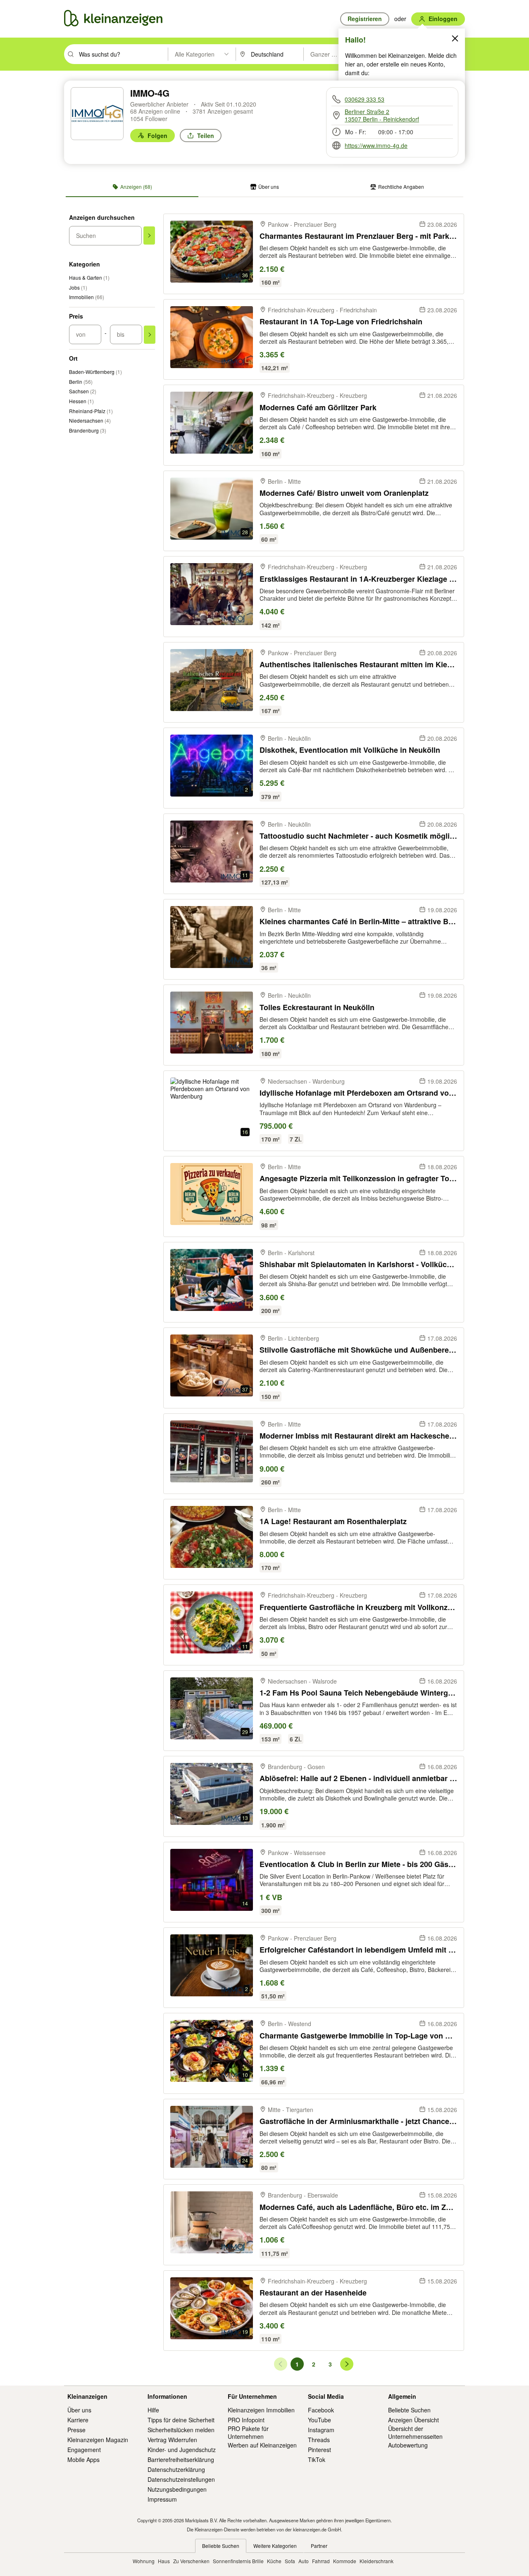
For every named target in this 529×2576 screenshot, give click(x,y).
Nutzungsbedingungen (177, 2489)
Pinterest (319, 2450)
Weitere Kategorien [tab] (275, 2546)
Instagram (321, 2430)
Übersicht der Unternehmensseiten (415, 2432)
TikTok (317, 2459)
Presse (76, 2430)
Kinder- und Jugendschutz (182, 2450)
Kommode (345, 2561)
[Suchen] (149, 235)
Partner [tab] (319, 2546)
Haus (164, 2561)
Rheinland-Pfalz (91, 411)
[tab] (132, 187)
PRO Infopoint (246, 2420)
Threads (319, 2440)
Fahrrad (321, 2561)
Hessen (81, 401)
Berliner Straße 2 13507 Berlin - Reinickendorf (382, 115)
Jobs (78, 287)
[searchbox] (123, 54)
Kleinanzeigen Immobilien (261, 2410)
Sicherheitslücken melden (181, 2430)
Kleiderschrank (376, 2561)
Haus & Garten (89, 277)
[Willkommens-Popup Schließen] (455, 38)
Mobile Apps (83, 2459)
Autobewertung (408, 2445)
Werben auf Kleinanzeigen (262, 2445)
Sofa (290, 2561)
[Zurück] (281, 2364)
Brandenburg (88, 430)
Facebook (321, 2410)
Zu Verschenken (191, 2561)
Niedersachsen (90, 420)
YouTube (319, 2420)
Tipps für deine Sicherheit (181, 2420)
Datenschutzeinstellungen (181, 2479)
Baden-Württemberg (95, 372)
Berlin (81, 382)
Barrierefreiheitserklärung (181, 2459)
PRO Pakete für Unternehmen (248, 2432)
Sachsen (83, 391)
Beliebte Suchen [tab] (221, 2546)
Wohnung (144, 2561)
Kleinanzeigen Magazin (98, 2440)
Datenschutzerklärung (176, 2469)
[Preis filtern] (150, 335)
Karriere (78, 2420)
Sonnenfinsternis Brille (238, 2561)
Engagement (84, 2450)
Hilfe (153, 2410)
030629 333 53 (365, 99)
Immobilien (87, 297)
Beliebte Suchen (409, 2410)
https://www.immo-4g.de (376, 145)
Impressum (162, 2499)
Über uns (79, 2410)
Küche (274, 2561)
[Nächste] (347, 2364)
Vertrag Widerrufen (172, 2440)
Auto (304, 2561)
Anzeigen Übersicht (413, 2420)
